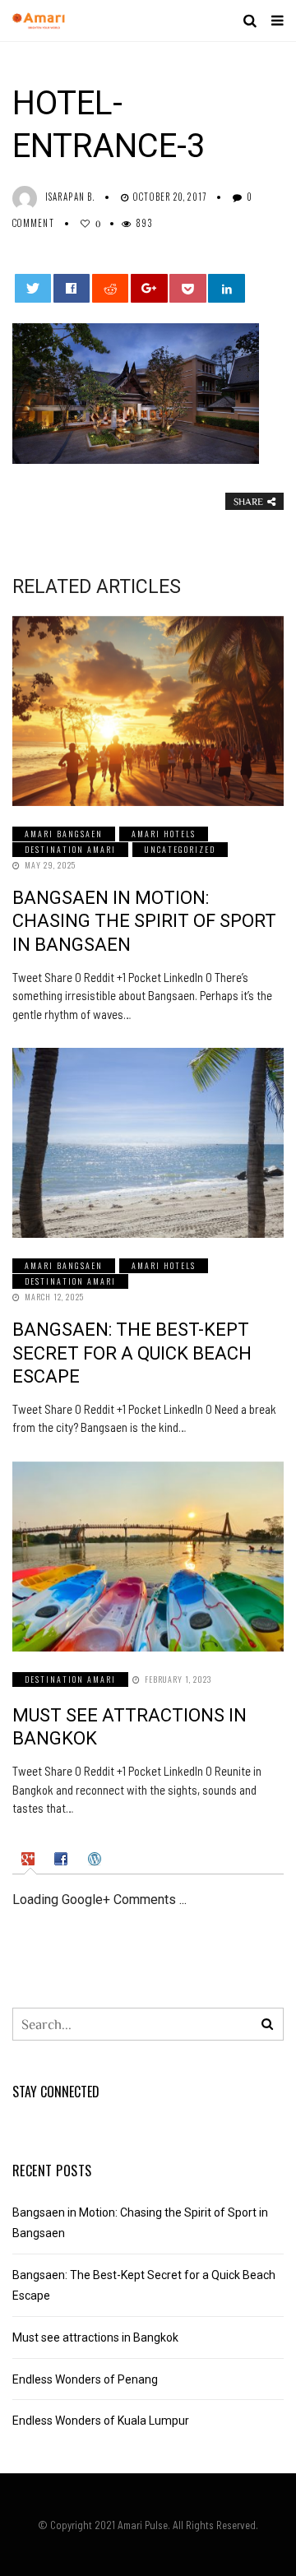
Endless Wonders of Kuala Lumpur (101, 2421)
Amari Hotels (164, 834)
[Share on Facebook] (72, 288)
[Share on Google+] (149, 288)
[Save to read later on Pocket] (188, 288)
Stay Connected (56, 2092)
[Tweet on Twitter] (33, 288)
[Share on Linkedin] (227, 288)
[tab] (30, 1860)
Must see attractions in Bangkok (95, 2337)
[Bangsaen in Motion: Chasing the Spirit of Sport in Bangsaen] (148, 711)
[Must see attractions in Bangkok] (148, 1557)
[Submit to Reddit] (111, 288)
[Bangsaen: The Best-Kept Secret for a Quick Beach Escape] (148, 1143)
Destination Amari (70, 849)
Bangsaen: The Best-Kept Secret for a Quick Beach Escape (132, 1353)
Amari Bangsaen (64, 834)
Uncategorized (180, 849)
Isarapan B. (70, 197)
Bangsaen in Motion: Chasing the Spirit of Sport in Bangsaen (144, 921)
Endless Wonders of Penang (85, 2379)
